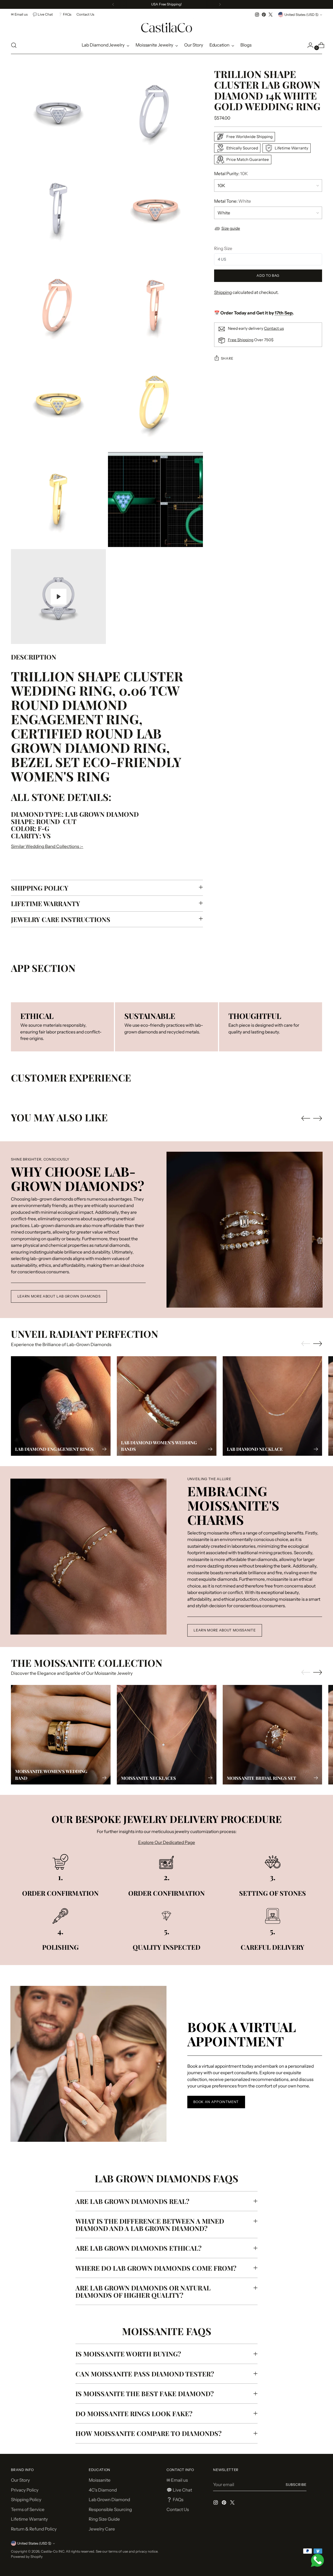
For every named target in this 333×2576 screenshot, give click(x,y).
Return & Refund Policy (34, 2529)
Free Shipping (241, 340)
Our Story (20, 2480)
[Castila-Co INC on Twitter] (271, 15)
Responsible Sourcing (110, 2509)
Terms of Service (28, 2509)
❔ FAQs (175, 2500)
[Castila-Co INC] (166, 27)
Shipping (223, 292)
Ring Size (223, 248)
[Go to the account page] (308, 45)
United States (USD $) (301, 15)
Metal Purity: (231, 174)
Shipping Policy (26, 2500)
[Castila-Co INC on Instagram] (257, 15)
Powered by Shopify (27, 2557)
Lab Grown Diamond (109, 2500)
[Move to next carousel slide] (318, 1118)
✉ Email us (177, 2480)
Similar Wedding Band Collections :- (47, 846)
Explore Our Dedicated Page (167, 1842)
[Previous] (113, 4)
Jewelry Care (102, 2529)
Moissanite (100, 2480)
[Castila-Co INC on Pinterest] (264, 15)
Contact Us (178, 2509)
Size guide (231, 228)
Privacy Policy (25, 2490)
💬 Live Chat (179, 2490)
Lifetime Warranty (29, 2519)
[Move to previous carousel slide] (306, 1118)
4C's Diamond (103, 2490)
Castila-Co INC (53, 2551)
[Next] (220, 4)
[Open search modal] (14, 45)
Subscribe (296, 2485)
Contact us (274, 328)
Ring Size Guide (104, 2519)
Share (227, 358)
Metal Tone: (233, 201)
